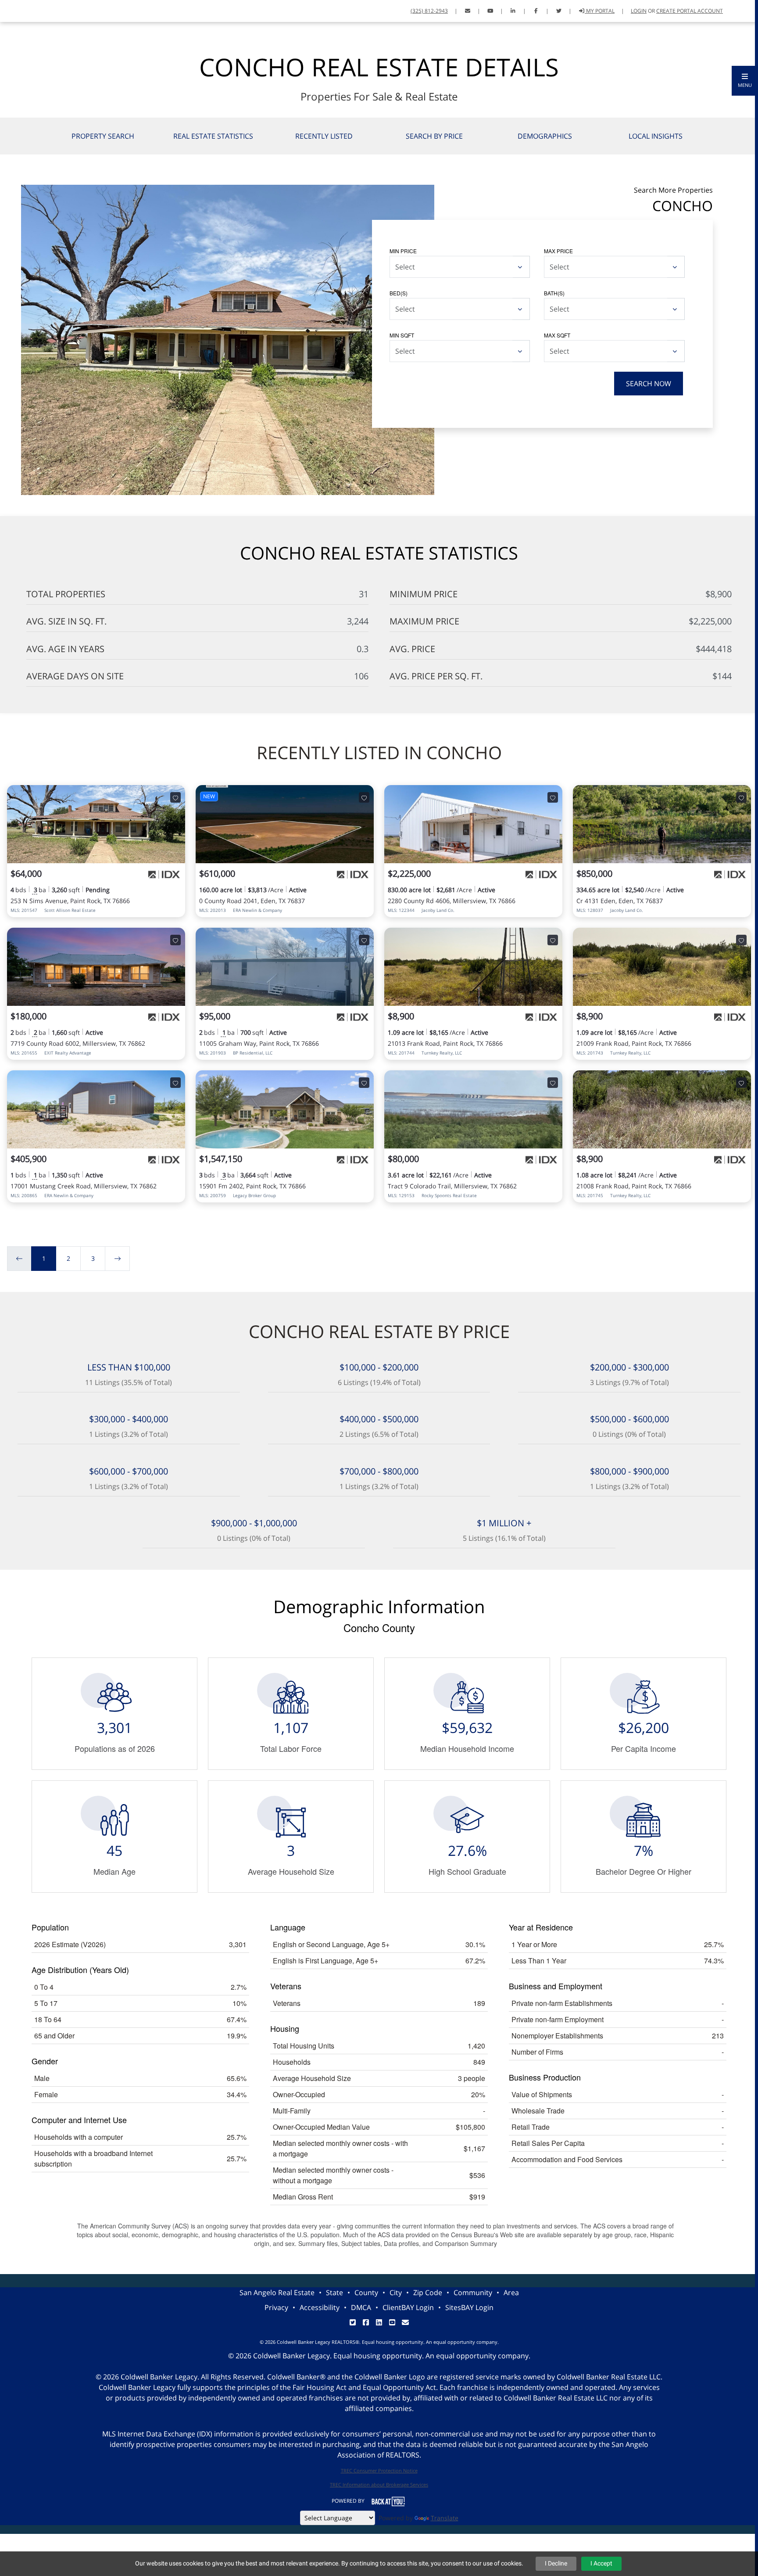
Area (511, 2293)
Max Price (558, 251)
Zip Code (428, 2293)
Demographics (545, 136)
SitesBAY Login (469, 2307)
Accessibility (320, 2307)
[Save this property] (175, 797)
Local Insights (656, 136)
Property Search (103, 136)
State (334, 2293)
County (366, 2293)
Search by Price (434, 136)
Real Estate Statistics (213, 136)
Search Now (649, 384)
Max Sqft (557, 335)
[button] (745, 81)
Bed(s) (399, 293)
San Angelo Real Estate (277, 2293)
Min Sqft (402, 335)
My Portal (600, 11)
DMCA (361, 2307)
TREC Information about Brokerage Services (379, 2485)
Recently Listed (324, 136)
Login (639, 11)
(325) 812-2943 (429, 11)
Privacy (276, 2307)
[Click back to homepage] (10, 10)
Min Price (403, 251)
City (396, 2293)
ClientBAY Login (408, 2307)
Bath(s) (554, 293)
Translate (445, 2518)
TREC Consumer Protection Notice (379, 2470)
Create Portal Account (690, 11)
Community (473, 2293)
